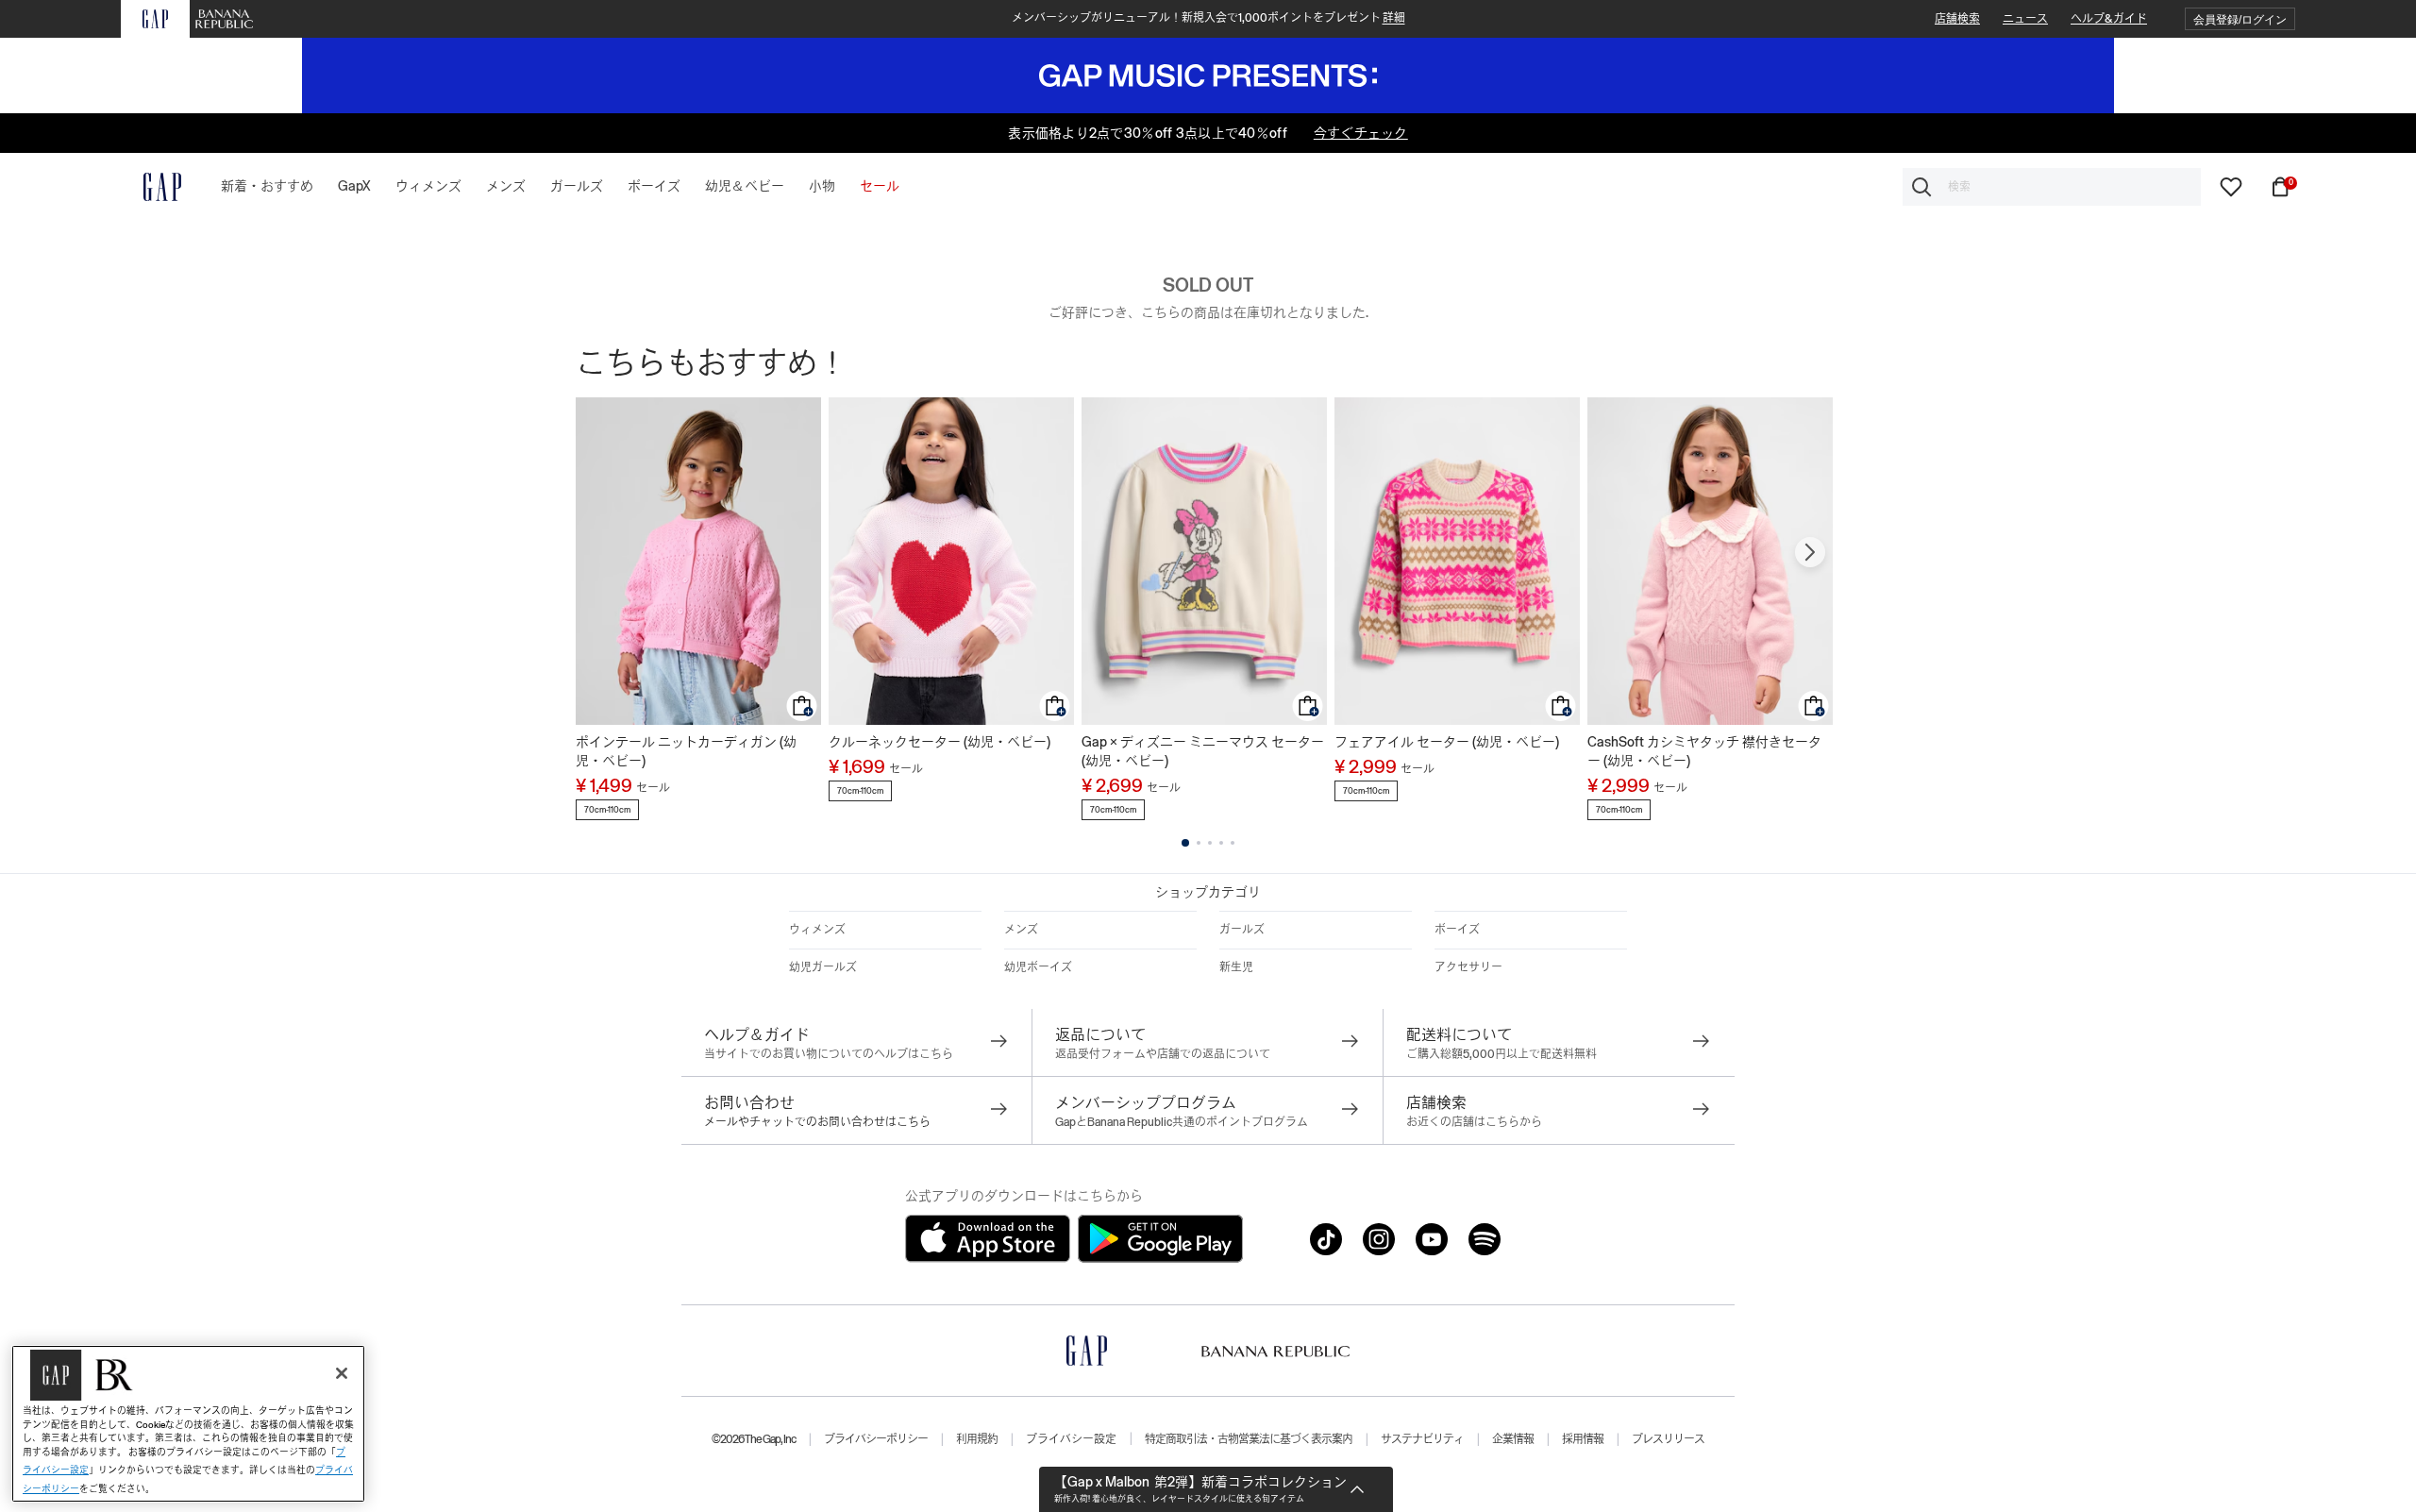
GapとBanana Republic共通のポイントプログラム (1182, 1122)
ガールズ (1242, 930)
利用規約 (977, 1439)
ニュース (2025, 19)
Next (1810, 552)
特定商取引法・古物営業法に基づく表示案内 (1249, 1439)
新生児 (1236, 967)
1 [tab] (1185, 843)
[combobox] (2052, 187)
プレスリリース (1668, 1439)
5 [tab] (1233, 843)
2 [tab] (1199, 843)
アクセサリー (1468, 967)
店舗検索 (1957, 19)
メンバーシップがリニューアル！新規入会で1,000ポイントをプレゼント (1208, 18)
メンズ (1021, 930)
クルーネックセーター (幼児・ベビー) (940, 742)
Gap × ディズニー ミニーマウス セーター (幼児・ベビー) (1203, 751)
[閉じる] (342, 1373)
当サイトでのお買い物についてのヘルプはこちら (829, 1054)
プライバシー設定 (1071, 1439)
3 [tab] (1210, 843)
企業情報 (1513, 1439)
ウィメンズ (817, 930)
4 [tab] (1221, 843)
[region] (188, 1424)
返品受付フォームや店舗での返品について (1163, 1054)
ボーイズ (1457, 930)
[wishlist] (2231, 186)
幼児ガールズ (823, 967)
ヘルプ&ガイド (2109, 19)
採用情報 (1583, 1439)
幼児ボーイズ (1038, 967)
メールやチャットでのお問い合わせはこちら (817, 1122)
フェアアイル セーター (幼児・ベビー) (1447, 742)
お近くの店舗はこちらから (1474, 1122)
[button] (2240, 19)
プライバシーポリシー (876, 1439)
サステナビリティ (1422, 1439)
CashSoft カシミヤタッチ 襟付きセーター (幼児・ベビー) (1704, 751)
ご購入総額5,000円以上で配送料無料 (1502, 1054)
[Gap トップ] (151, 187)
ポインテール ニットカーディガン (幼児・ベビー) (686, 751)
